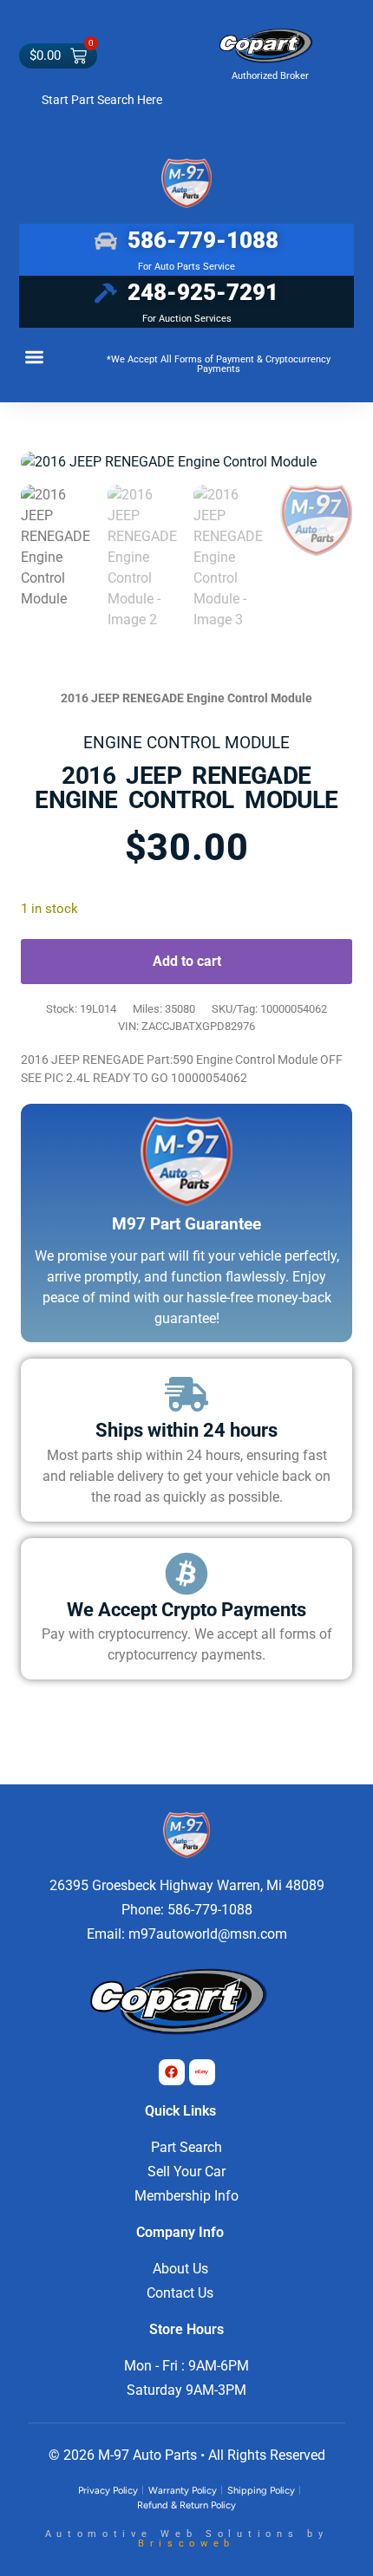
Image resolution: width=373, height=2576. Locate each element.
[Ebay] (202, 2072)
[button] (34, 357)
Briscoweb (186, 2543)
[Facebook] (172, 2072)
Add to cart (187, 961)
